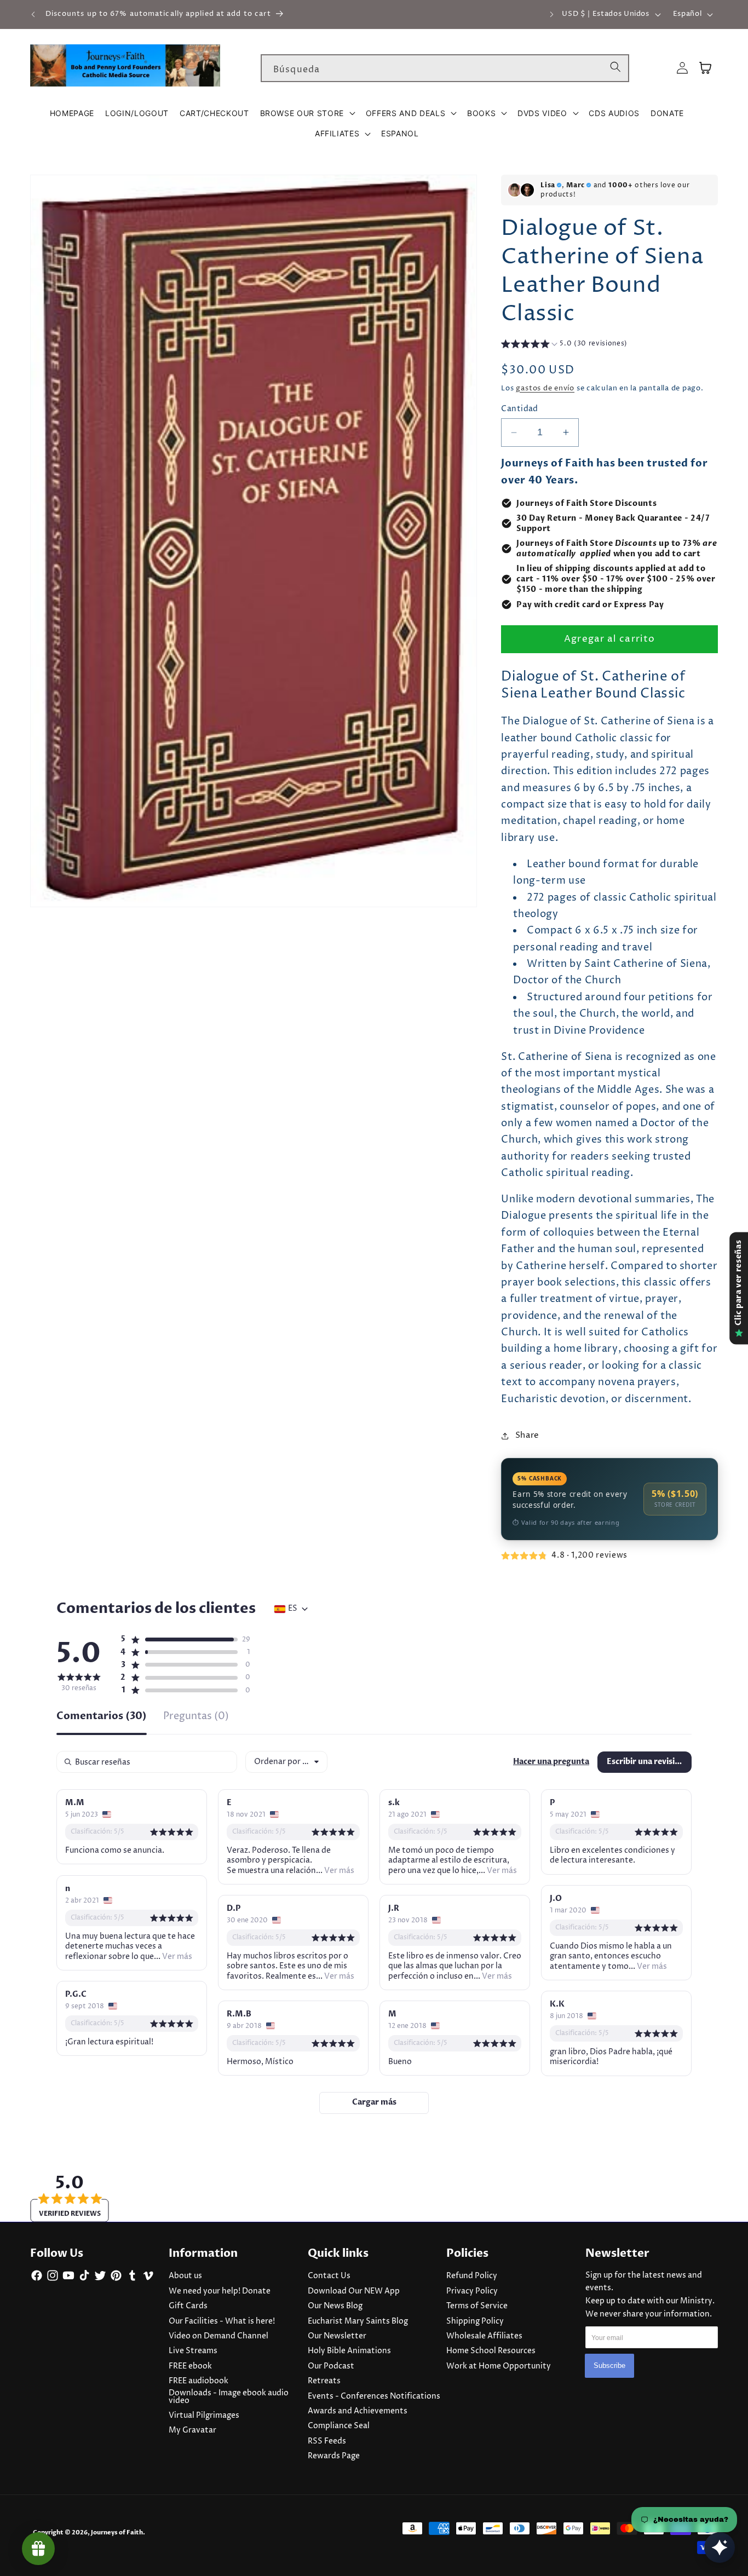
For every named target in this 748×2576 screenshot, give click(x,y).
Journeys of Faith (117, 2532)
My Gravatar (192, 2430)
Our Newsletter (337, 2336)
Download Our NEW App (354, 2291)
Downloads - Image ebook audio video (229, 2397)
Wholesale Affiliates (484, 2336)
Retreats (324, 2381)
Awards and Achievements (358, 2411)
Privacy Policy (472, 2291)
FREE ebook (190, 2366)
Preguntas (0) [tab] (196, 1717)
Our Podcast (331, 2366)
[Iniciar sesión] (682, 68)
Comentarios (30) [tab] (102, 1717)
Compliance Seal (339, 2426)
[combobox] (445, 68)
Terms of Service (477, 2306)
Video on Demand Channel (218, 2336)
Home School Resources (491, 2351)
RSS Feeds (327, 2441)
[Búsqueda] (615, 68)
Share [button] (527, 1435)
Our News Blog (335, 2306)
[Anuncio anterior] (33, 14)
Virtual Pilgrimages (204, 2416)
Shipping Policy (475, 2321)
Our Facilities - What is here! (222, 2321)
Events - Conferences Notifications (374, 2396)
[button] (307, 113)
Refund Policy (472, 2276)
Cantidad (520, 409)
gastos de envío (545, 388)
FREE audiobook (198, 2381)
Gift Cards (188, 2306)
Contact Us (329, 2276)
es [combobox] (293, 1609)
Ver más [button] (338, 1871)
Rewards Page (334, 2456)
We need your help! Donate (220, 2291)
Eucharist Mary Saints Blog (358, 2321)
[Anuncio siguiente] (552, 14)
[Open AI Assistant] (720, 2548)
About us (185, 2276)
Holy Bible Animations (349, 2351)
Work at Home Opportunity (499, 2366)
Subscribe (609, 2366)
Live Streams (193, 2351)
